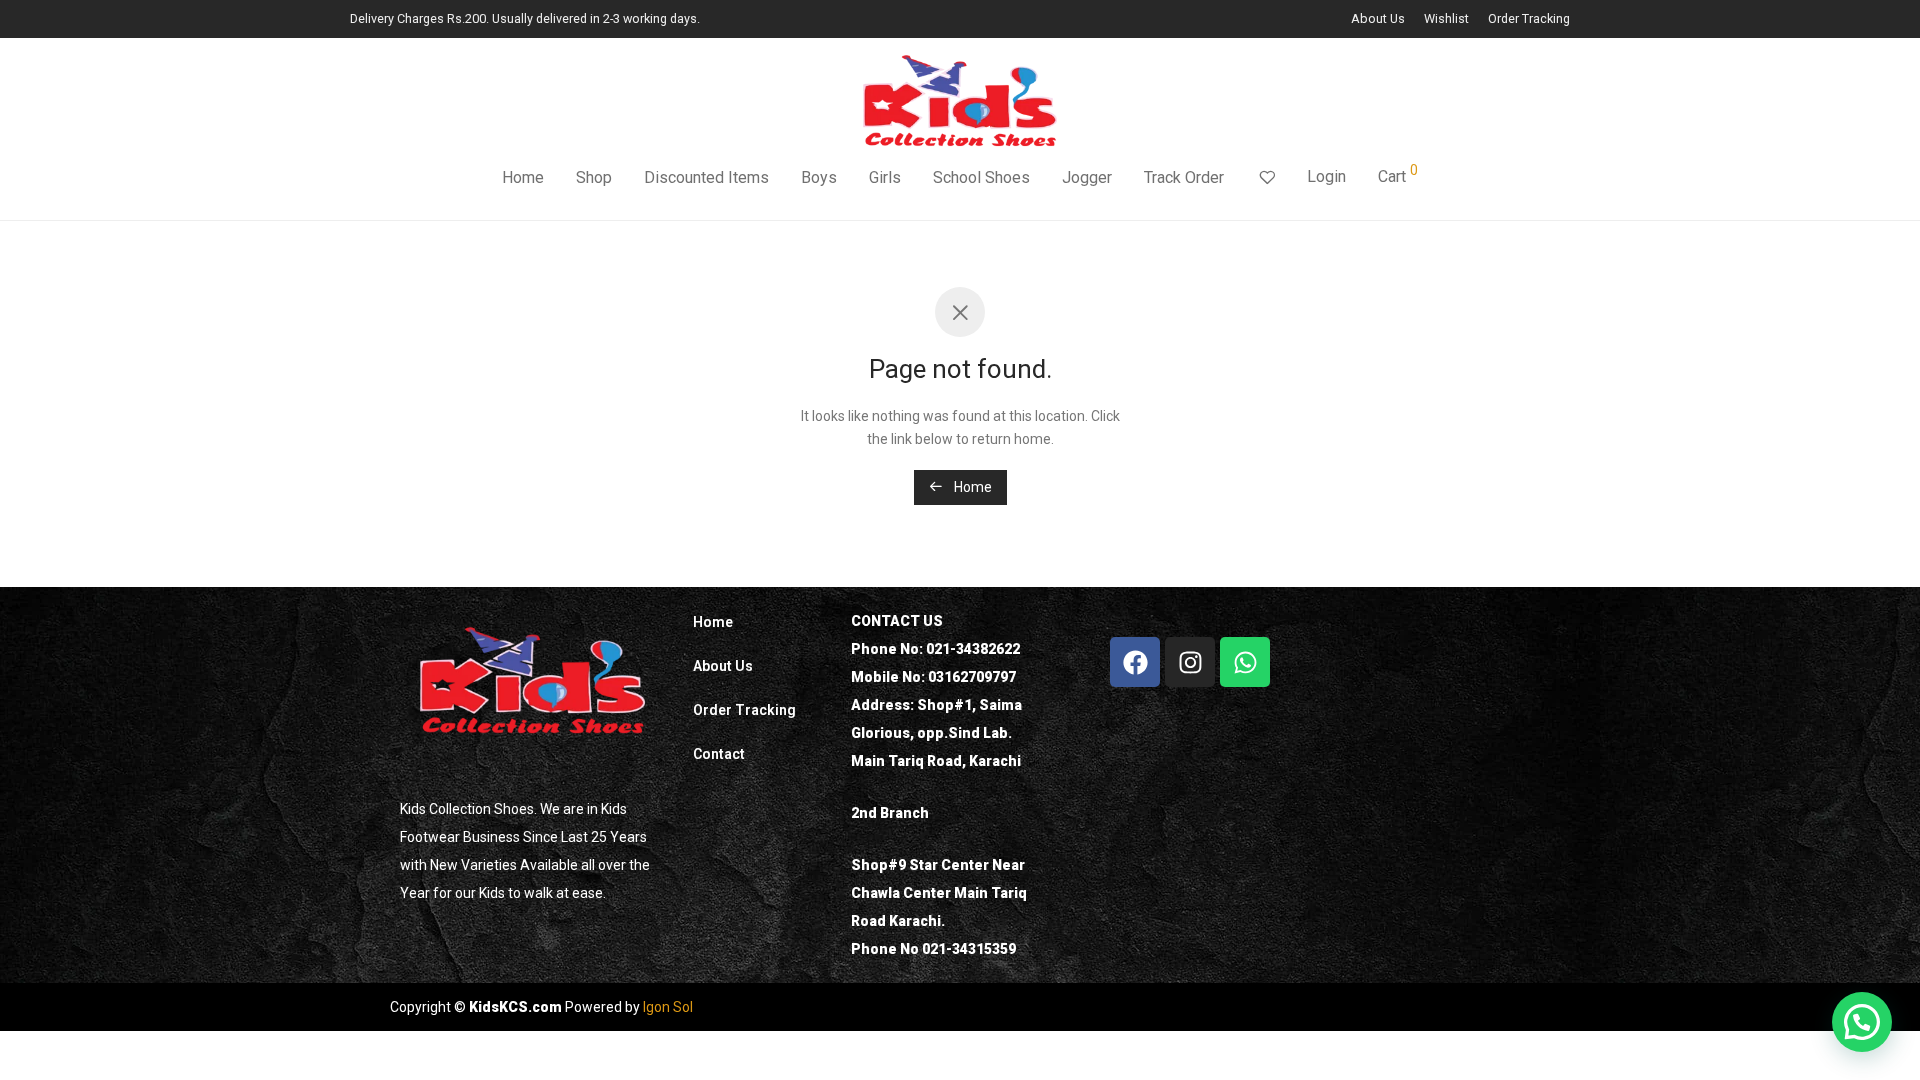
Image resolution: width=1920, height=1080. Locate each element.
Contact (719, 754)
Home (523, 177)
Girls (885, 177)
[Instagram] (1190, 662)
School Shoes (981, 177)
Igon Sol (668, 1007)
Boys (819, 177)
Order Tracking (1529, 19)
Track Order (1184, 177)
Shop (594, 177)
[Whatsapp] (1245, 662)
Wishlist (1446, 19)
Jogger (1087, 177)
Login (1326, 176)
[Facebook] (1135, 662)
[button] (1862, 1022)
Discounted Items (706, 177)
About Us (1378, 19)
